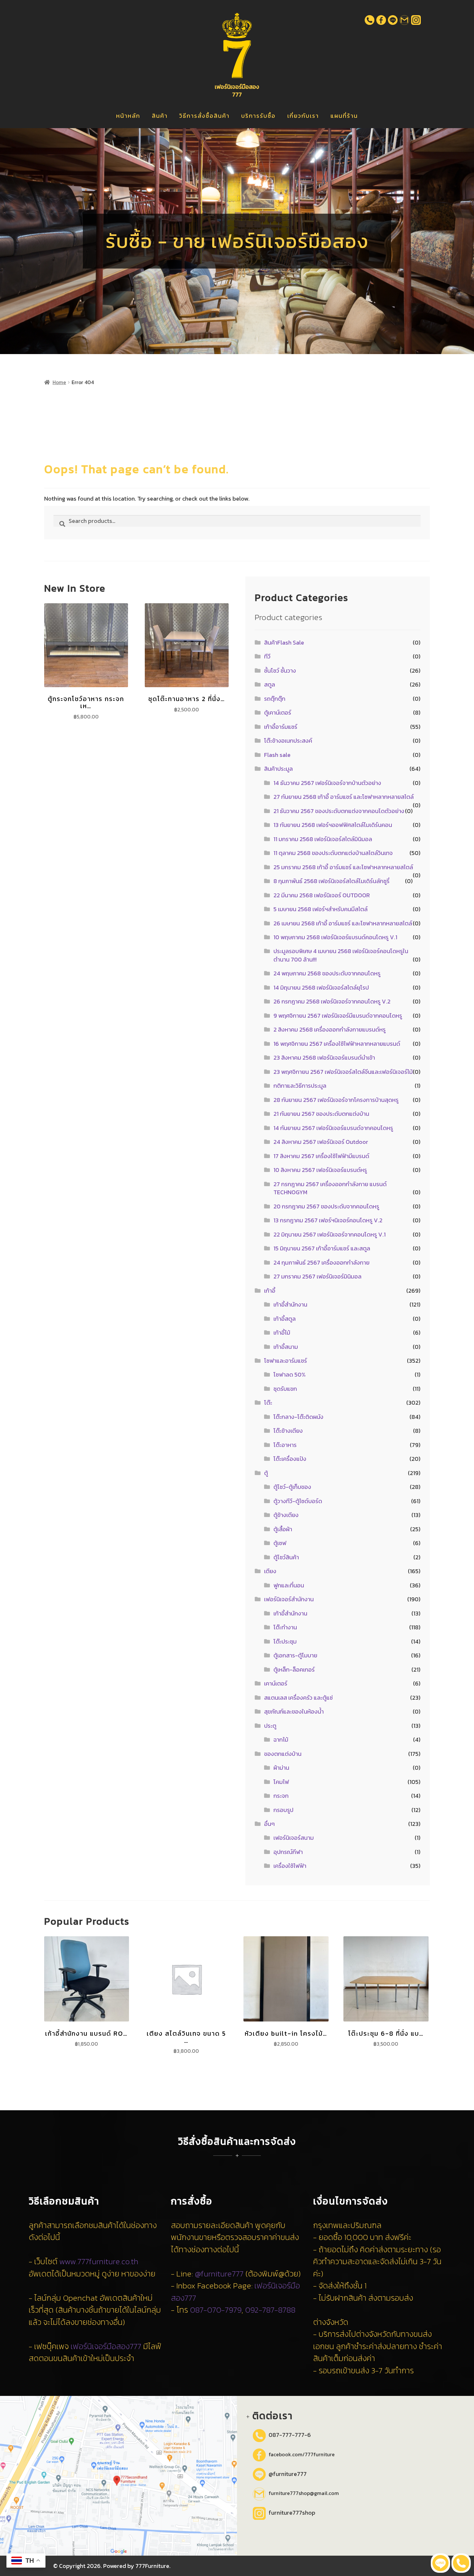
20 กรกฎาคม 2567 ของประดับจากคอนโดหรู (326, 1206)
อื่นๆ (269, 1824)
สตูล (270, 684)
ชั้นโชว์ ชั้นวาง (280, 671)
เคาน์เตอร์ (276, 1683)
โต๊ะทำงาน (285, 1627)
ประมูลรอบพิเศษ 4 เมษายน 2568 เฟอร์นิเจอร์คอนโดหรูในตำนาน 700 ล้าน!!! (341, 955)
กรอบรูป (283, 1810)
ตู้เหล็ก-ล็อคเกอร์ (294, 1670)
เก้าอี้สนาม (286, 1347)
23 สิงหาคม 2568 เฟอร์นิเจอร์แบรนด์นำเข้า (324, 1058)
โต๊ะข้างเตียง (288, 1431)
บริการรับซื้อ (258, 116)
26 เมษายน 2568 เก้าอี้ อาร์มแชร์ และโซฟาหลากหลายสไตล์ (343, 923)
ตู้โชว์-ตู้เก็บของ (292, 1487)
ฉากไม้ (281, 1740)
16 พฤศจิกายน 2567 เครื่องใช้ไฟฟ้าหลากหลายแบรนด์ (337, 1044)
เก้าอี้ (270, 1291)
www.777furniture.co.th (99, 2261)
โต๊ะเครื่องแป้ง (290, 1459)
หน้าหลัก (128, 116)
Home (59, 382)
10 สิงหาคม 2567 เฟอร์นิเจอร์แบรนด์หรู (320, 1170)
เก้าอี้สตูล (285, 1319)
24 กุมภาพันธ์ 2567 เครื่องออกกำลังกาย (321, 1263)
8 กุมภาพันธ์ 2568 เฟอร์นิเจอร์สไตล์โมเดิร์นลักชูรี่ (331, 881)
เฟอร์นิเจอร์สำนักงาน (289, 1599)
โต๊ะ (268, 1403)
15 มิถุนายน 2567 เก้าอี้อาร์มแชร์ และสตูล (322, 1248)
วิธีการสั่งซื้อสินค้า (204, 116)
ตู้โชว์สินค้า (286, 1557)
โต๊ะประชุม (285, 1641)
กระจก (281, 1796)
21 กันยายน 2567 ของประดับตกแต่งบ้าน (321, 1114)
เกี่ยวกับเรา (303, 116)
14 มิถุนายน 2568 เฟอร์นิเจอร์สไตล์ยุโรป (321, 988)
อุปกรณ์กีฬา (288, 1852)
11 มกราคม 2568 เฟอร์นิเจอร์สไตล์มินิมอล (323, 839)
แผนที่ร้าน (344, 116)
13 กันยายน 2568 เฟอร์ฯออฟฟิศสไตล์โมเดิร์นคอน (333, 825)
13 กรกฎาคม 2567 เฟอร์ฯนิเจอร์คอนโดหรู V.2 (328, 1220)
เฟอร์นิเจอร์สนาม (294, 1838)
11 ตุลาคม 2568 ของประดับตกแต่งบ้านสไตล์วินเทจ (333, 853)
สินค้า (160, 116)
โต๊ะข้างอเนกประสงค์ (288, 741)
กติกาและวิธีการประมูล (300, 1086)
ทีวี (267, 656)
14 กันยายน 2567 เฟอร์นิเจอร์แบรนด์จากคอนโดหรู (333, 1128)
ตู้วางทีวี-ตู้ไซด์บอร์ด (298, 1501)
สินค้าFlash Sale (284, 642)
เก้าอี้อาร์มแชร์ (281, 727)
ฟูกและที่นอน (289, 1585)
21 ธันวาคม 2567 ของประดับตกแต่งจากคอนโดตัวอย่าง (339, 811)
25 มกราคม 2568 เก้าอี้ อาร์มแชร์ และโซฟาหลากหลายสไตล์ (343, 867)
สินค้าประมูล (278, 769)
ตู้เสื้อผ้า (283, 1529)
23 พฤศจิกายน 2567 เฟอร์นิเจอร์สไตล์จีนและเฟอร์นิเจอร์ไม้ (343, 1072)
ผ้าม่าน (281, 1768)
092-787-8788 (270, 2310)
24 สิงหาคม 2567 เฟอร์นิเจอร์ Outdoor (321, 1142)
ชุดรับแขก (285, 1389)
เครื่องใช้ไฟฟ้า (290, 1866)
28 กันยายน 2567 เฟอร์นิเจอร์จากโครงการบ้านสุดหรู (336, 1100)
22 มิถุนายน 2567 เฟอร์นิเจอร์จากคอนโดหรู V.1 (330, 1234)
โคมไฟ (281, 1782)
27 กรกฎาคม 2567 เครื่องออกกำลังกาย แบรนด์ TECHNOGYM (330, 1188)
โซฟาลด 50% (290, 1375)
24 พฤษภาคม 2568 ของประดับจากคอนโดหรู (327, 973)
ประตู (270, 1726)
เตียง (270, 1571)
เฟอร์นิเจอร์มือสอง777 (106, 2346)
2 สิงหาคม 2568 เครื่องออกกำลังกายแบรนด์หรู (330, 1029)
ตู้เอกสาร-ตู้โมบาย (295, 1655)
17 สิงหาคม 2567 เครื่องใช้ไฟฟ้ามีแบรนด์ (321, 1156)
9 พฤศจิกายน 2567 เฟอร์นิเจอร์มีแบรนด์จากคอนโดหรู (338, 1016)
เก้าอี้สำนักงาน (290, 1304)
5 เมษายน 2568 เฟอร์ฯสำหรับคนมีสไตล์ (321, 909)
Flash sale (277, 755)
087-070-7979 (216, 2310)
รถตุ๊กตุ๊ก (275, 699)
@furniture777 (219, 2274)
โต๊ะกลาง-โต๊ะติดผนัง (298, 1417)
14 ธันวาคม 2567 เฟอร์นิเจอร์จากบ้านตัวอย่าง (327, 783)
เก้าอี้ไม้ (282, 1333)
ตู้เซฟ (280, 1543)
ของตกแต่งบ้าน (283, 1754)
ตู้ (266, 1473)
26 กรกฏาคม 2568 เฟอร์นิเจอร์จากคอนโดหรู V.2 (332, 1001)
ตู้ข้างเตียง (286, 1515)
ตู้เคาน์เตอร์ (278, 713)
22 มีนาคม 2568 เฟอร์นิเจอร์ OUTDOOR (322, 895)
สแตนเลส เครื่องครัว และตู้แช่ (298, 1698)
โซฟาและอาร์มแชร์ (286, 1361)
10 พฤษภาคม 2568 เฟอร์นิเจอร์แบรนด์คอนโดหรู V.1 (335, 937)
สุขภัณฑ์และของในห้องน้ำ (294, 1711)
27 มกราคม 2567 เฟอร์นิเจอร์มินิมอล (317, 1276)
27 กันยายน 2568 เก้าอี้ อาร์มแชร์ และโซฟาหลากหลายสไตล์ (344, 797)
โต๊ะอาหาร (285, 1445)
